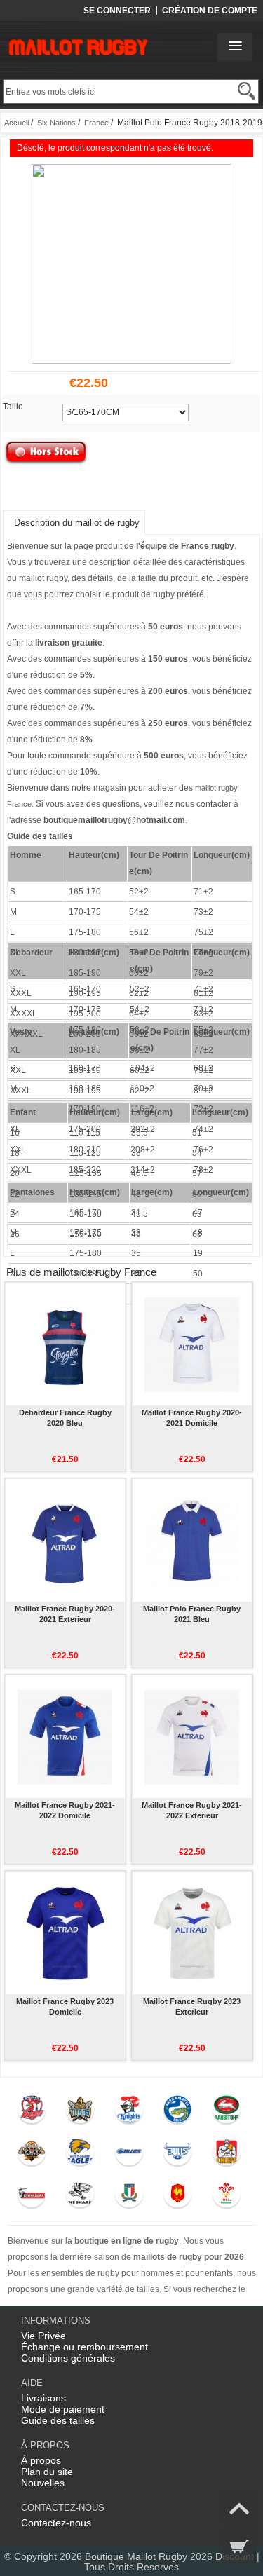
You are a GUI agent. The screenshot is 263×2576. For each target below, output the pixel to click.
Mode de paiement (63, 2409)
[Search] (247, 91)
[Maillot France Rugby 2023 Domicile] (65, 1933)
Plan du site (47, 2472)
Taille (13, 407)
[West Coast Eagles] (80, 2155)
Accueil (16, 123)
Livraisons (43, 2398)
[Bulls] (178, 2155)
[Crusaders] (31, 2197)
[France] (178, 2197)
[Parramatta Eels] (178, 2113)
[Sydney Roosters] (31, 2113)
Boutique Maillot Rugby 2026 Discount (169, 2556)
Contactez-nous (56, 2523)
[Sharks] (80, 2197)
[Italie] (129, 2197)
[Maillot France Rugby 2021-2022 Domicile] (65, 1736)
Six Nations (56, 123)
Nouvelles (43, 2483)
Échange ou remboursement (85, 2347)
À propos (41, 2460)
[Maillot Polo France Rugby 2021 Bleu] (192, 1540)
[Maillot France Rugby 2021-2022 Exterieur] (192, 1736)
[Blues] (129, 2155)
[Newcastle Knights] (129, 2113)
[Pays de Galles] (226, 2197)
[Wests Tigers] (31, 2155)
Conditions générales (68, 2358)
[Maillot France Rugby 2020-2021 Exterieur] (65, 1540)
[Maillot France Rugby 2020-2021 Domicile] (192, 1344)
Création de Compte (210, 11)
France (96, 123)
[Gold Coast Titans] (80, 2113)
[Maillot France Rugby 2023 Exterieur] (192, 1933)
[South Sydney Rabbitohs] (226, 2113)
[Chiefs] (226, 2155)
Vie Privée (43, 2336)
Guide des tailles (58, 2420)
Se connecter (117, 11)
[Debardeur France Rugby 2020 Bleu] (65, 1344)
